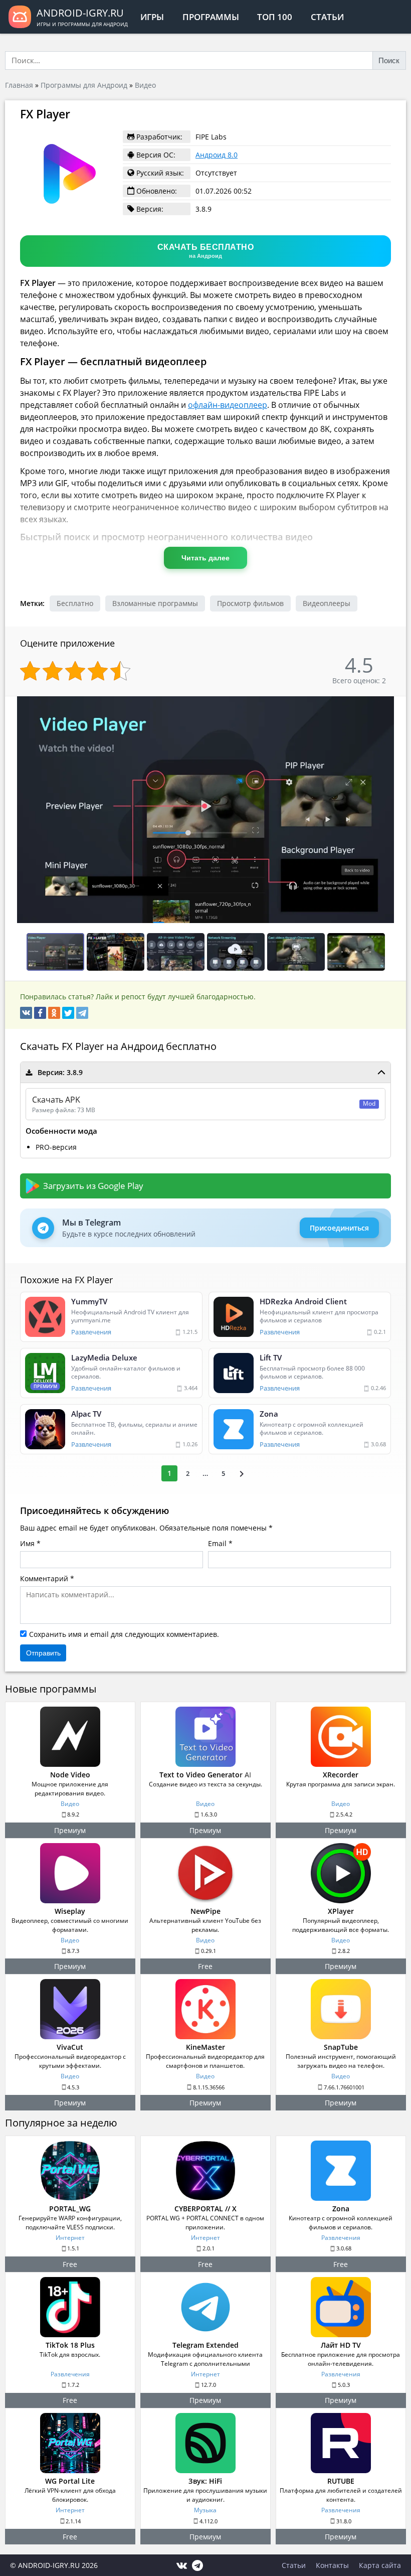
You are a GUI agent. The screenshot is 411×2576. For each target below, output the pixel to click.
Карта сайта (380, 2565)
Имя (27, 1543)
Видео (145, 85)
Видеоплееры (327, 603)
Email (217, 1543)
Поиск (389, 60)
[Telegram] (82, 1013)
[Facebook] (40, 1013)
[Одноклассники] (54, 1013)
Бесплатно (75, 603)
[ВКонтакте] (26, 1013)
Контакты (332, 2565)
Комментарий (44, 1578)
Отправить (43, 1653)
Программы (211, 17)
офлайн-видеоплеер (228, 405)
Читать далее (205, 558)
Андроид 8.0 (217, 155)
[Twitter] (68, 1013)
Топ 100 (275, 17)
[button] (397, 705)
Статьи (327, 17)
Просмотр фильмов (250, 603)
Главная (19, 85)
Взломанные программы (155, 603)
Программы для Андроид (84, 85)
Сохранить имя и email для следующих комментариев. (124, 1634)
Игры (152, 17)
